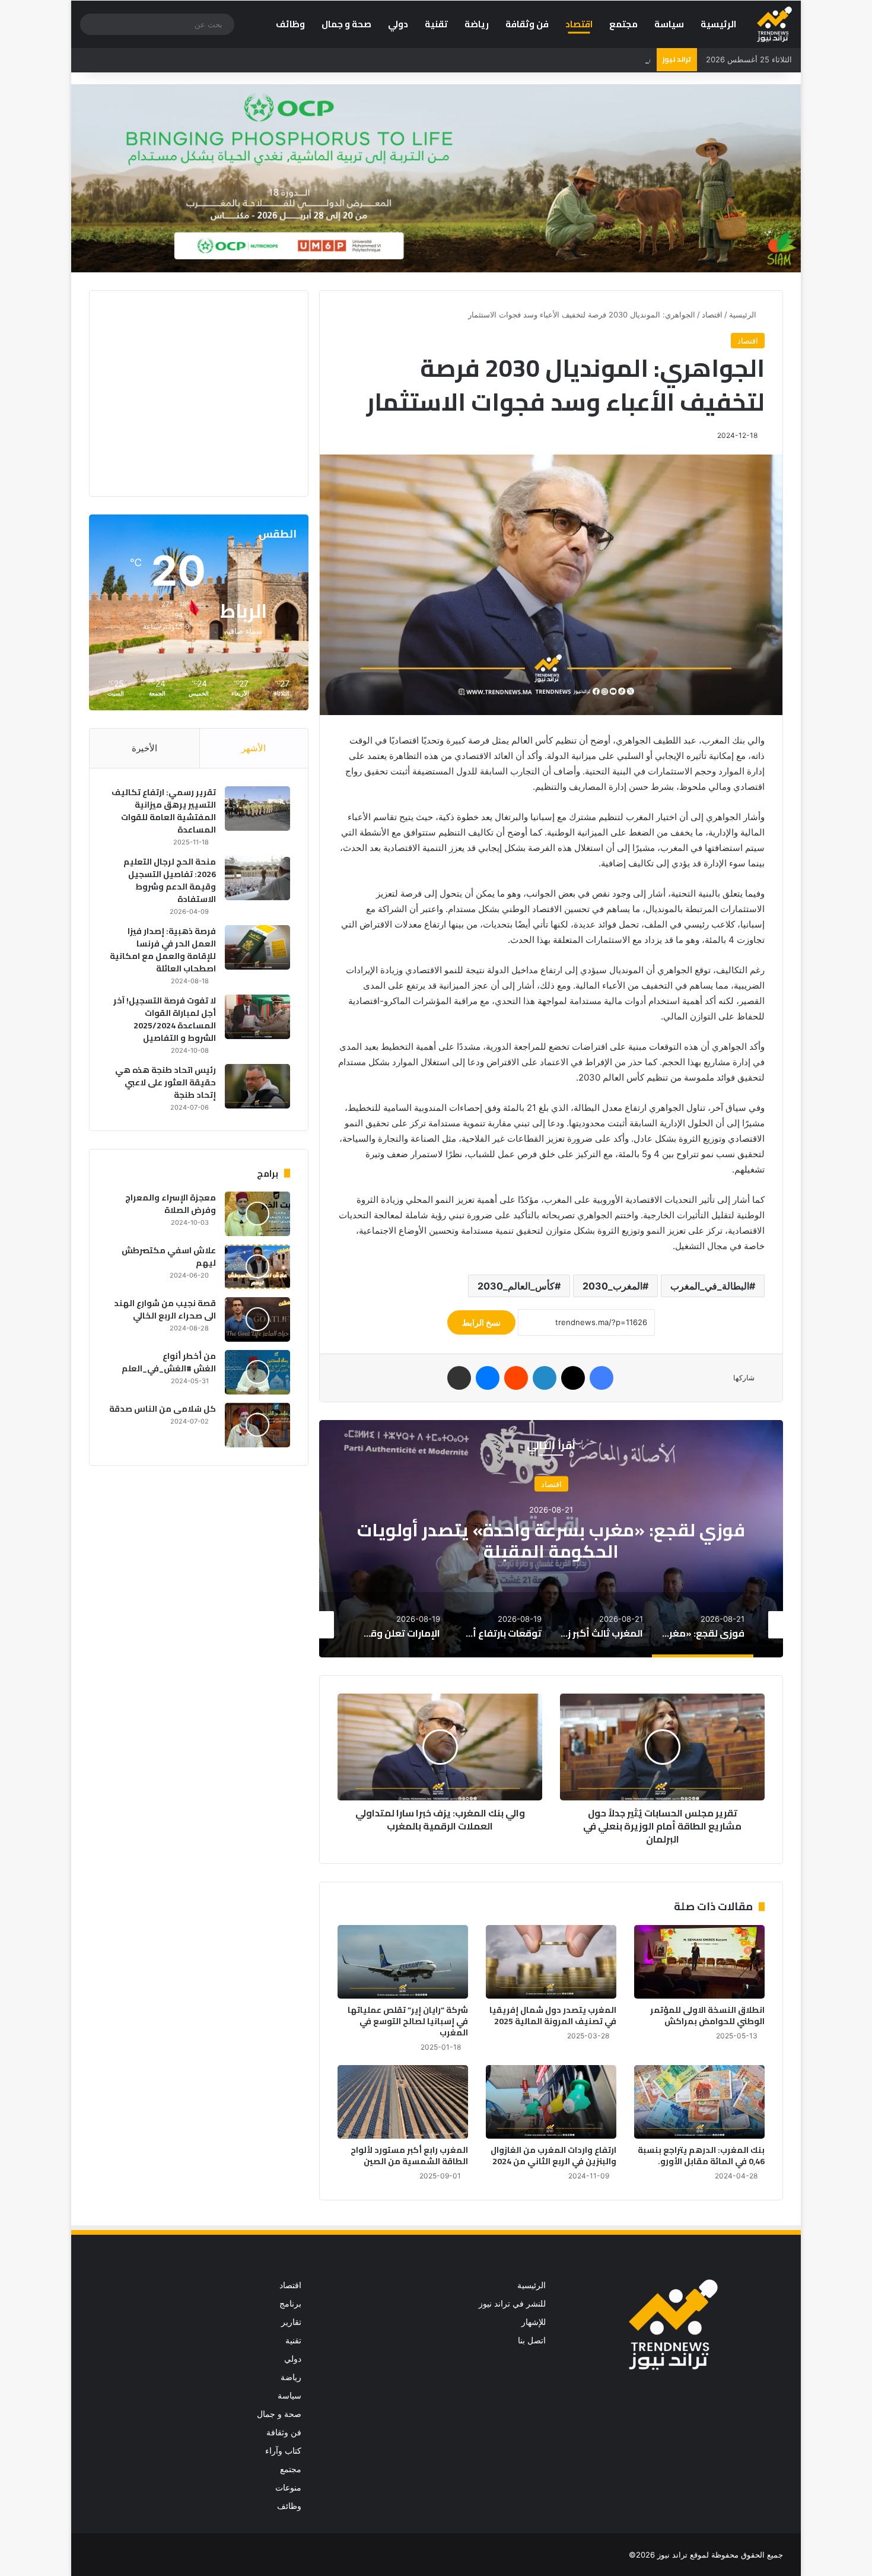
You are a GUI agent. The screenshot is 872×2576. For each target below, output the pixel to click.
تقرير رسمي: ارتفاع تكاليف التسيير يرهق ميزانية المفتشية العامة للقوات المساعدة (164, 811)
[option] (551, 1539)
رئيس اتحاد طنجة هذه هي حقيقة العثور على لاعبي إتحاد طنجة (166, 1082)
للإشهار (534, 2322)
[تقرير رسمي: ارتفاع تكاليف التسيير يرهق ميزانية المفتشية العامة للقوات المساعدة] (257, 809)
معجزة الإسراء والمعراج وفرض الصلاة (171, 1204)
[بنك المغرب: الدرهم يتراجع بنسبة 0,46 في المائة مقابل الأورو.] (699, 2102)
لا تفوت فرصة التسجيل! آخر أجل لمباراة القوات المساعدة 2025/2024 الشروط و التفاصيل (165, 1019)
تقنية (436, 24)
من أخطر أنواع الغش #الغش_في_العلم (169, 1362)
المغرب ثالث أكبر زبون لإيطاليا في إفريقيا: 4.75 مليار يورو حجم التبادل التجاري (551, 1540)
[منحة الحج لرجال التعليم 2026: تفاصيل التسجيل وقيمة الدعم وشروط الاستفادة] (257, 878)
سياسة (669, 24)
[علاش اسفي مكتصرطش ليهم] (257, 1267)
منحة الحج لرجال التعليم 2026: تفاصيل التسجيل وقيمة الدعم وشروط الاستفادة (170, 880)
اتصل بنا (532, 2340)
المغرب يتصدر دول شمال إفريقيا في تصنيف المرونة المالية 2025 (553, 2016)
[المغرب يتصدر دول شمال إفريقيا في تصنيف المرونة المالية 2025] (551, 1962)
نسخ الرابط (481, 1322)
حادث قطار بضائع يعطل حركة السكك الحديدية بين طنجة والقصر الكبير (528, 59)
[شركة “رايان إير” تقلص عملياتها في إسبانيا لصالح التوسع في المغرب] (403, 1962)
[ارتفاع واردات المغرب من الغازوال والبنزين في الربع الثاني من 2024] (551, 2102)
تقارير (291, 2322)
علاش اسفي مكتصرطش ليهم (169, 1257)
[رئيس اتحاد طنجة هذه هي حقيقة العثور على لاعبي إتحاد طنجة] (257, 1086)
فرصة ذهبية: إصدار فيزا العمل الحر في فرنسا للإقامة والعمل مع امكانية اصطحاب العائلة (163, 950)
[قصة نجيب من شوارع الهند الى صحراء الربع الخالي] (257, 1319)
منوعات (288, 2488)
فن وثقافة (527, 24)
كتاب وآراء (283, 2451)
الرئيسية (718, 24)
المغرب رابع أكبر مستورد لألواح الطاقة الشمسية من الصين (409, 2156)
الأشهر (254, 748)
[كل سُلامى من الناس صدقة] (257, 1425)
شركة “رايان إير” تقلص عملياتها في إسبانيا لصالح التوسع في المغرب (408, 2021)
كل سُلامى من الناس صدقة (163, 1409)
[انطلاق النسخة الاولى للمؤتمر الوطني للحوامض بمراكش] (699, 1962)
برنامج (290, 2304)
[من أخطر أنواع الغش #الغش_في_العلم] (257, 1372)
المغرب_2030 (612, 1286)
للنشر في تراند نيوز (512, 2304)
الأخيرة (144, 748)
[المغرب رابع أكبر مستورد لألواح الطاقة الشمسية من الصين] (403, 2102)
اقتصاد (579, 24)
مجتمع (623, 24)
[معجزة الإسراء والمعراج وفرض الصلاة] (257, 1214)
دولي (398, 24)
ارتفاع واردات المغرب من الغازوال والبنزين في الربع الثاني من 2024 (553, 2156)
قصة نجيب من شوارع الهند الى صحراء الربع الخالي (165, 1309)
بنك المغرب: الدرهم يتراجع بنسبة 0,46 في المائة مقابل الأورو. (701, 2156)
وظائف (290, 24)
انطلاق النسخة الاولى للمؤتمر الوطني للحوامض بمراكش (707, 2016)
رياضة (477, 24)
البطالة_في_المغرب (710, 1286)
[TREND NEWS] (774, 24)
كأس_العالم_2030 (516, 1286)
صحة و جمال (346, 24)
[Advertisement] (190, 392)
